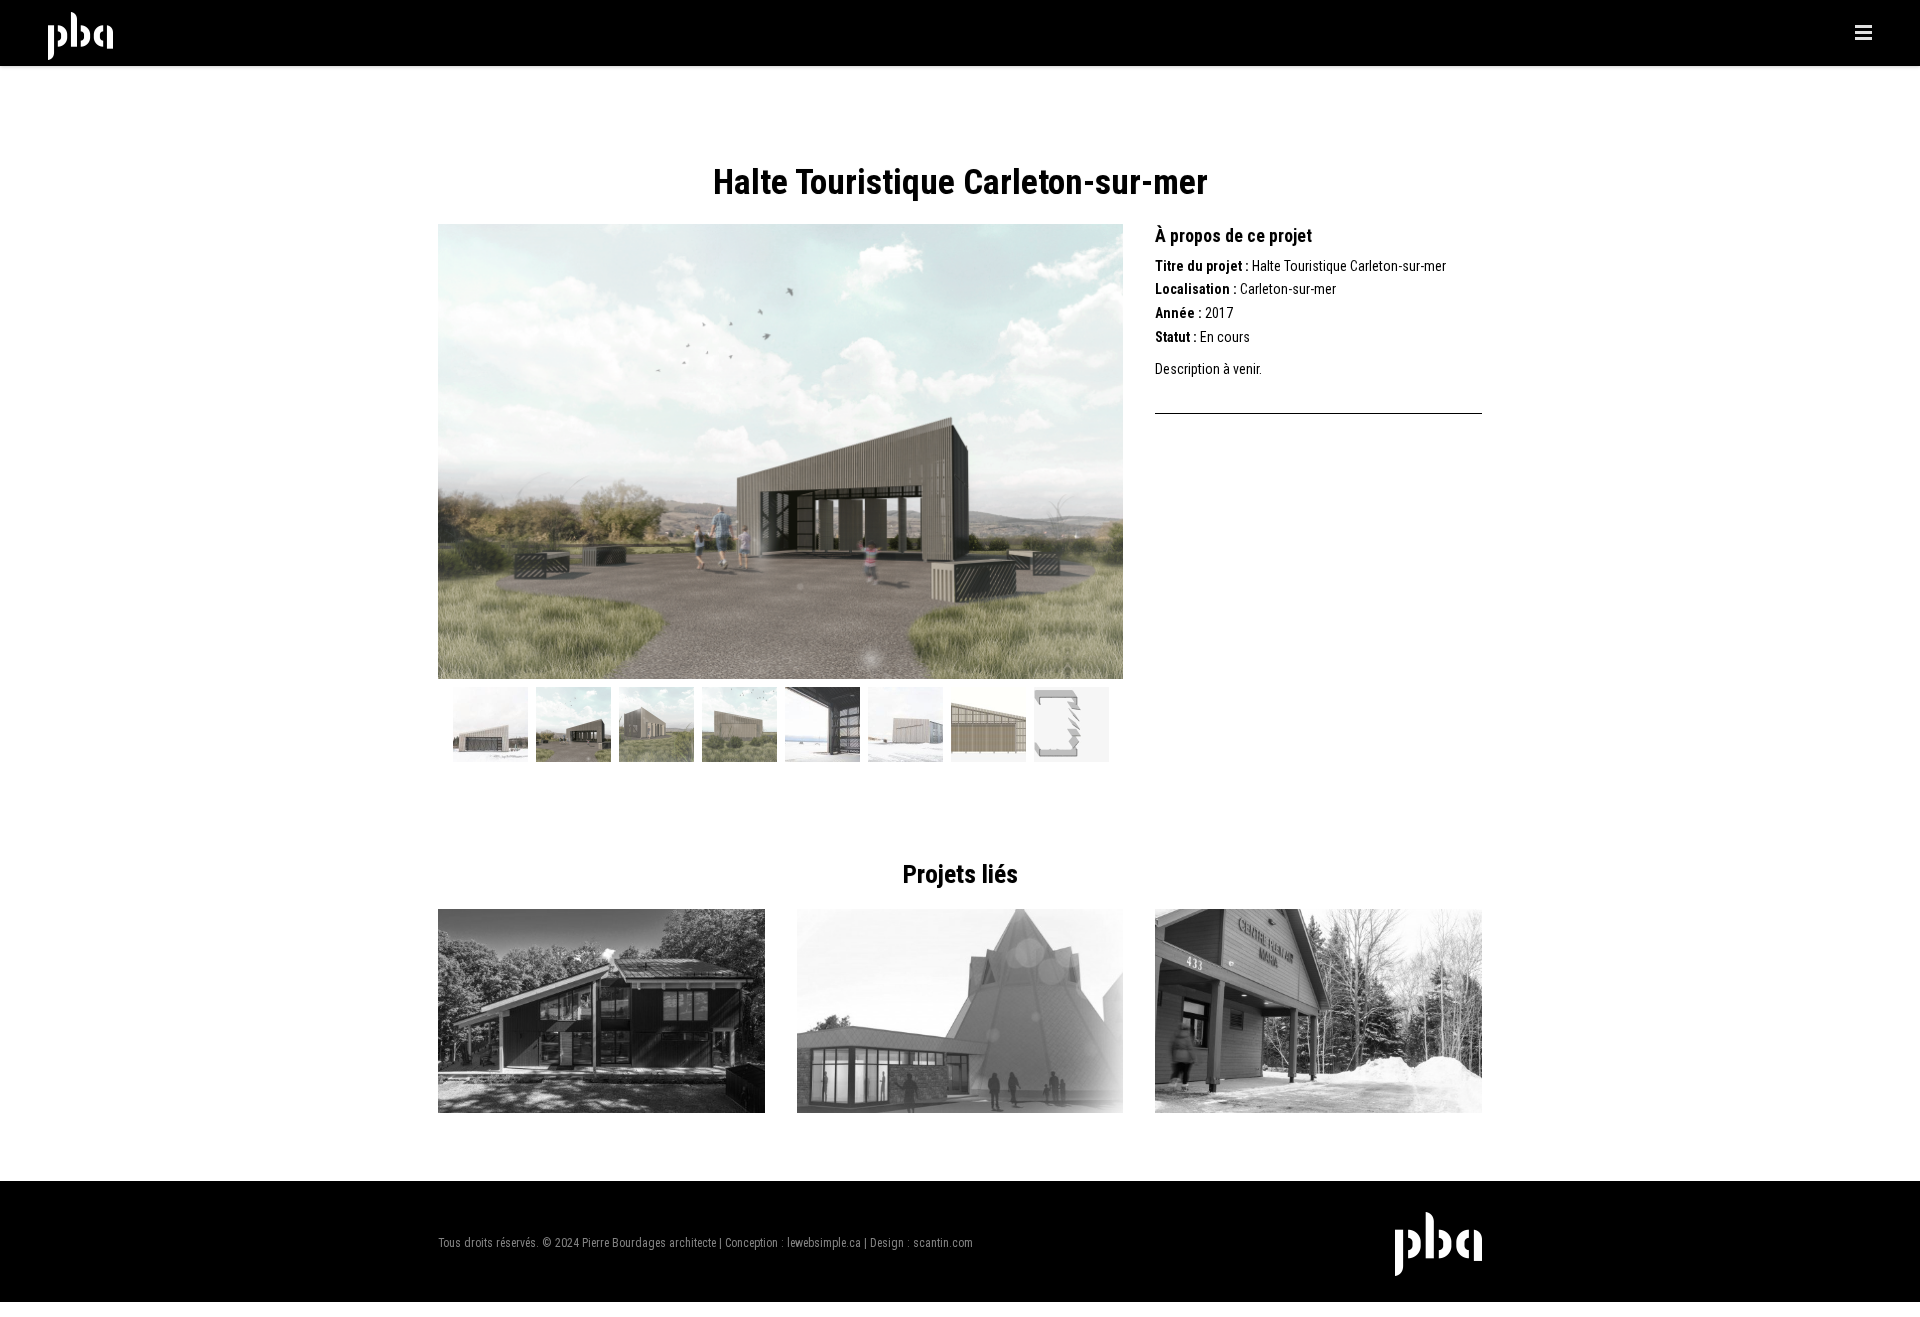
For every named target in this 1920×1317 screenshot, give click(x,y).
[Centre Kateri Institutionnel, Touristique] (960, 1108)
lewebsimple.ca (824, 1243)
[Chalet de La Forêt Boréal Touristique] (601, 1108)
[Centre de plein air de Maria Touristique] (1318, 1108)
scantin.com (943, 1243)
